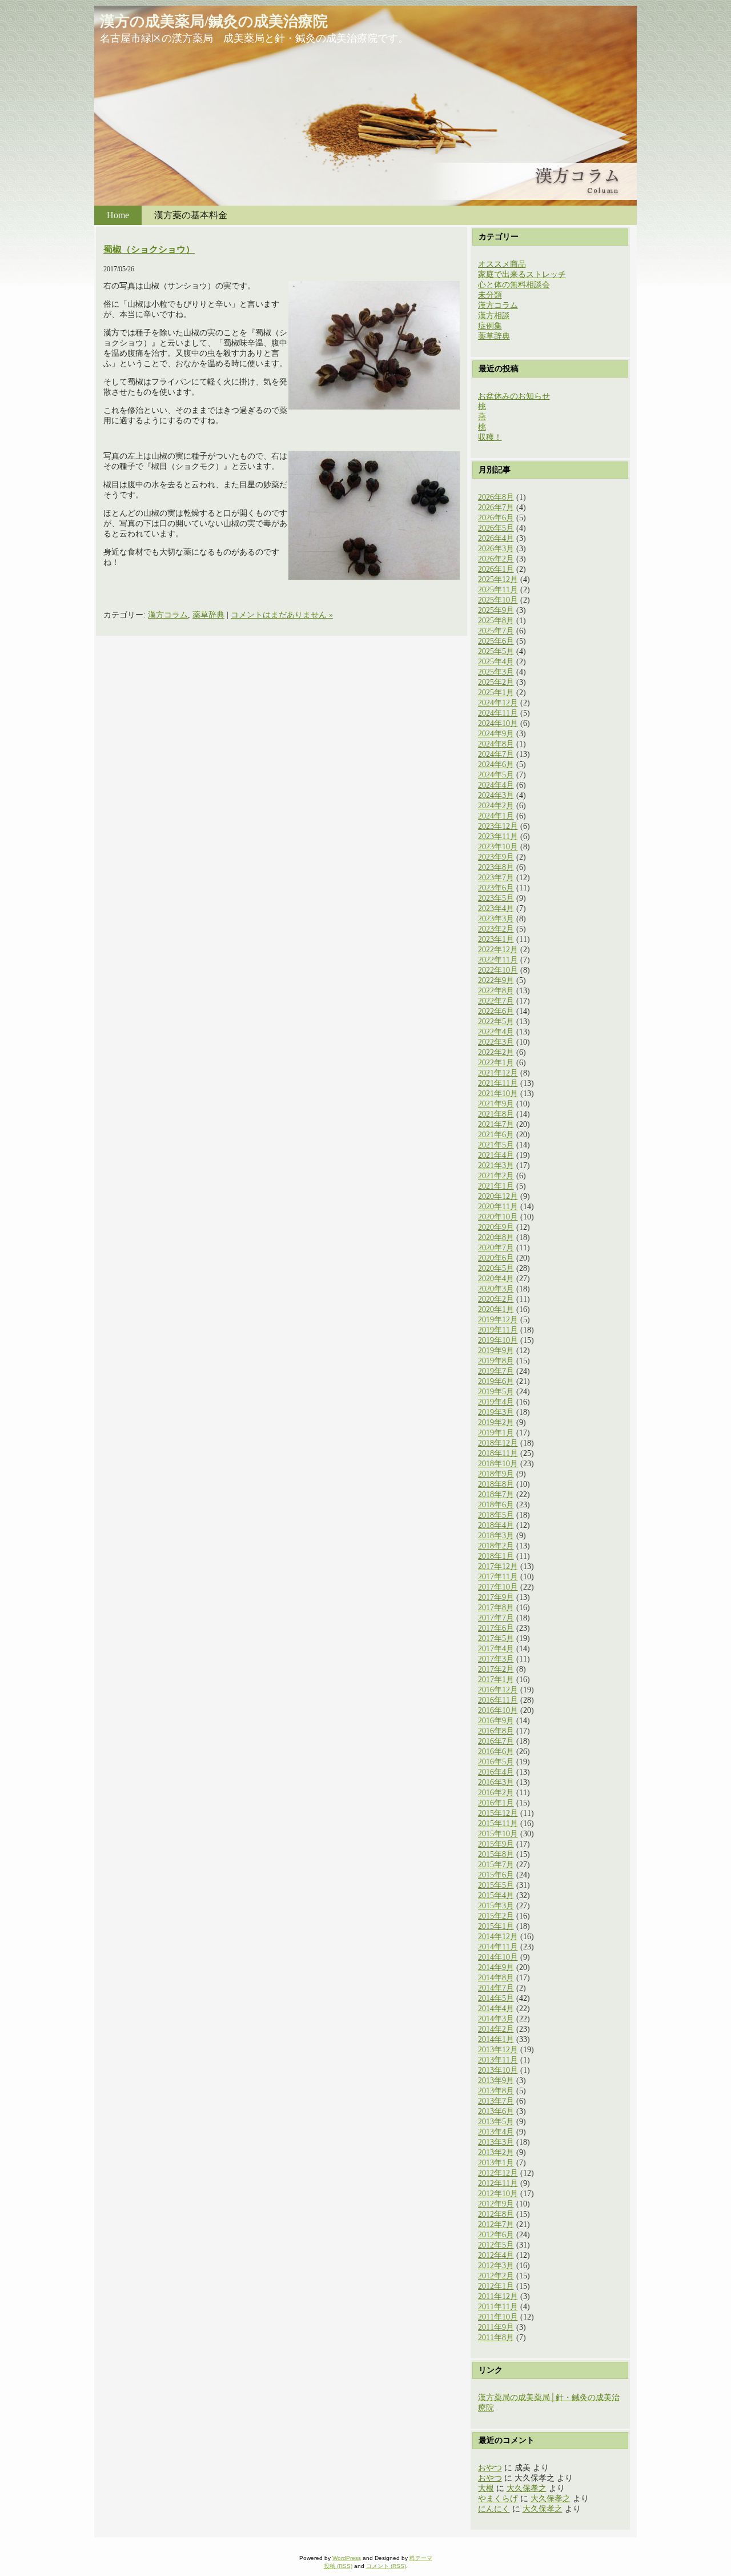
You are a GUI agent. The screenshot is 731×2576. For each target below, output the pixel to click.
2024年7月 (496, 754)
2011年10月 (498, 2317)
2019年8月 (496, 1361)
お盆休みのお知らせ (514, 396)
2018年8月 (496, 1484)
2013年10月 (498, 2070)
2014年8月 (496, 1978)
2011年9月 (496, 2327)
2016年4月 (496, 1772)
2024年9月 (496, 734)
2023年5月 (496, 898)
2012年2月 (496, 2276)
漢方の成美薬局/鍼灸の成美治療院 (214, 21)
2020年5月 (496, 1268)
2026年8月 (496, 497)
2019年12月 (498, 1320)
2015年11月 (498, 1823)
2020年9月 (496, 1227)
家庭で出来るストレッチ (522, 274)
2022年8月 (496, 991)
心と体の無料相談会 (514, 285)
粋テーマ (421, 2558)
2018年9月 (496, 1474)
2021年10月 (498, 1094)
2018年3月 (496, 1536)
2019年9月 (496, 1351)
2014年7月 (496, 1988)
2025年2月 (496, 682)
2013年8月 (496, 2091)
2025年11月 (498, 590)
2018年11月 (498, 1453)
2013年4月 (496, 2132)
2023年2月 (496, 929)
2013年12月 (498, 2050)
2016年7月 (496, 1741)
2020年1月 (496, 1309)
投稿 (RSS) (338, 2566)
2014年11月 (498, 1947)
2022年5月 (496, 1022)
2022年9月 (496, 980)
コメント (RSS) (386, 2566)
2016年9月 (496, 1721)
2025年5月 (496, 651)
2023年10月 (498, 847)
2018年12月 (498, 1443)
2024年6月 (496, 765)
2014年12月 (498, 1937)
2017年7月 (496, 1618)
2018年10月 (498, 1464)
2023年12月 (498, 826)
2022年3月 (496, 1042)
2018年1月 (496, 1556)
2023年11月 (498, 836)
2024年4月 (496, 785)
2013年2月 (496, 2152)
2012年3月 (496, 2266)
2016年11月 (498, 1700)
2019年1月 (496, 1433)
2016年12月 (498, 1690)
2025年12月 (498, 579)
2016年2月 (496, 1793)
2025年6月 (496, 641)
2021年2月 (496, 1176)
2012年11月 (498, 2183)
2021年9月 (496, 1104)
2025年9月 (496, 610)
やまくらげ (498, 2499)
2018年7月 (496, 1494)
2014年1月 (496, 2039)
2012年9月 (496, 2204)
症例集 (490, 326)
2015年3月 (496, 1906)
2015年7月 (496, 1865)
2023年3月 (496, 919)
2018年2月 (496, 1546)
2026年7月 (496, 507)
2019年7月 (496, 1371)
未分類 (490, 295)
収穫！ (490, 437)
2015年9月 (496, 1844)
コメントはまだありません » (282, 615)
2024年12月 (498, 703)
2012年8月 (496, 2214)
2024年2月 (496, 806)
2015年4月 (496, 1895)
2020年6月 (496, 1258)
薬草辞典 (208, 615)
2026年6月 (496, 518)
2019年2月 (496, 1423)
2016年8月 (496, 1731)
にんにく (494, 2509)
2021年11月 (498, 1083)
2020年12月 (498, 1196)
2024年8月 (496, 744)
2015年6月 (496, 1875)
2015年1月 (496, 1926)
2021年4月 (496, 1155)
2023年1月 (496, 939)
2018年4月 (496, 1525)
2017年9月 (496, 1597)
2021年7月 (496, 1124)
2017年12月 (498, 1566)
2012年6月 (496, 2235)
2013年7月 (496, 2101)
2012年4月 (496, 2255)
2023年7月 (496, 878)
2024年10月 (498, 723)
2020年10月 (498, 1217)
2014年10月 (498, 1957)
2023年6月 (496, 888)
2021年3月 (496, 1165)
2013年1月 (496, 2163)
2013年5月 (496, 2122)
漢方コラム (168, 615)
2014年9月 (496, 1967)
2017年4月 (496, 1649)
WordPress (347, 2558)
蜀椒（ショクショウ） (149, 249)
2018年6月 (496, 1505)
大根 (486, 2488)
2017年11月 (498, 1577)
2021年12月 (498, 1073)
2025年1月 (496, 693)
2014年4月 (496, 2009)
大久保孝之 (527, 2488)
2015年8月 (496, 1854)
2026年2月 (496, 559)
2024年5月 (496, 775)
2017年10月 (498, 1587)
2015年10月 (498, 1834)
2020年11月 (498, 1207)
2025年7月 (496, 631)
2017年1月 (496, 1680)
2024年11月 (498, 713)
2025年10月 (498, 600)
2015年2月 (496, 1916)
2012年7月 (496, 2224)
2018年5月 (496, 1515)
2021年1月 (496, 1186)
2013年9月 (496, 2081)
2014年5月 (496, 1998)
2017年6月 (496, 1628)
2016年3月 (496, 1782)
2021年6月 (496, 1135)
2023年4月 (496, 908)
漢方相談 (494, 316)
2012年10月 (498, 2194)
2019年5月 (496, 1392)
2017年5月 (496, 1638)
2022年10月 (498, 970)
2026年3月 (496, 549)
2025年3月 (496, 672)
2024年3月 (496, 795)
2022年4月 (496, 1032)
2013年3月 (496, 2142)
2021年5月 (496, 1145)
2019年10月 (498, 1340)
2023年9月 (496, 857)
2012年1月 (496, 2286)
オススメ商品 (502, 264)
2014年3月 (496, 2019)
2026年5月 (496, 528)
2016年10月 (498, 1710)
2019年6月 (496, 1381)
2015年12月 (498, 1813)
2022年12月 (498, 950)
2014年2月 (496, 2029)
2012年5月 (496, 2245)
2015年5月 (496, 1885)
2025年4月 (496, 662)
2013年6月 (496, 2111)
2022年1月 (496, 1063)
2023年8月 (496, 867)
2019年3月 (496, 1412)
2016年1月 (496, 1803)
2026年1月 (496, 569)
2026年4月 (496, 538)
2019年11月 (498, 1330)
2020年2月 (496, 1299)
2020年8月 (496, 1237)
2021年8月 (496, 1114)
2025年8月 (496, 621)
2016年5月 (496, 1762)
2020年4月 (496, 1279)
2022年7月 (496, 1001)
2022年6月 (496, 1011)
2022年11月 (498, 960)
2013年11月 (498, 2060)
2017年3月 (496, 1659)
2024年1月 (496, 816)
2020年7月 (496, 1248)
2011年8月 (496, 2338)
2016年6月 (496, 1752)
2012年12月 (498, 2173)
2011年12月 (498, 2296)
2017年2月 (496, 1669)
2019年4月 (496, 1402)
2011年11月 (498, 2307)
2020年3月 (496, 1289)
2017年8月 (496, 1608)
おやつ (490, 2468)
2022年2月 (496, 1052)
